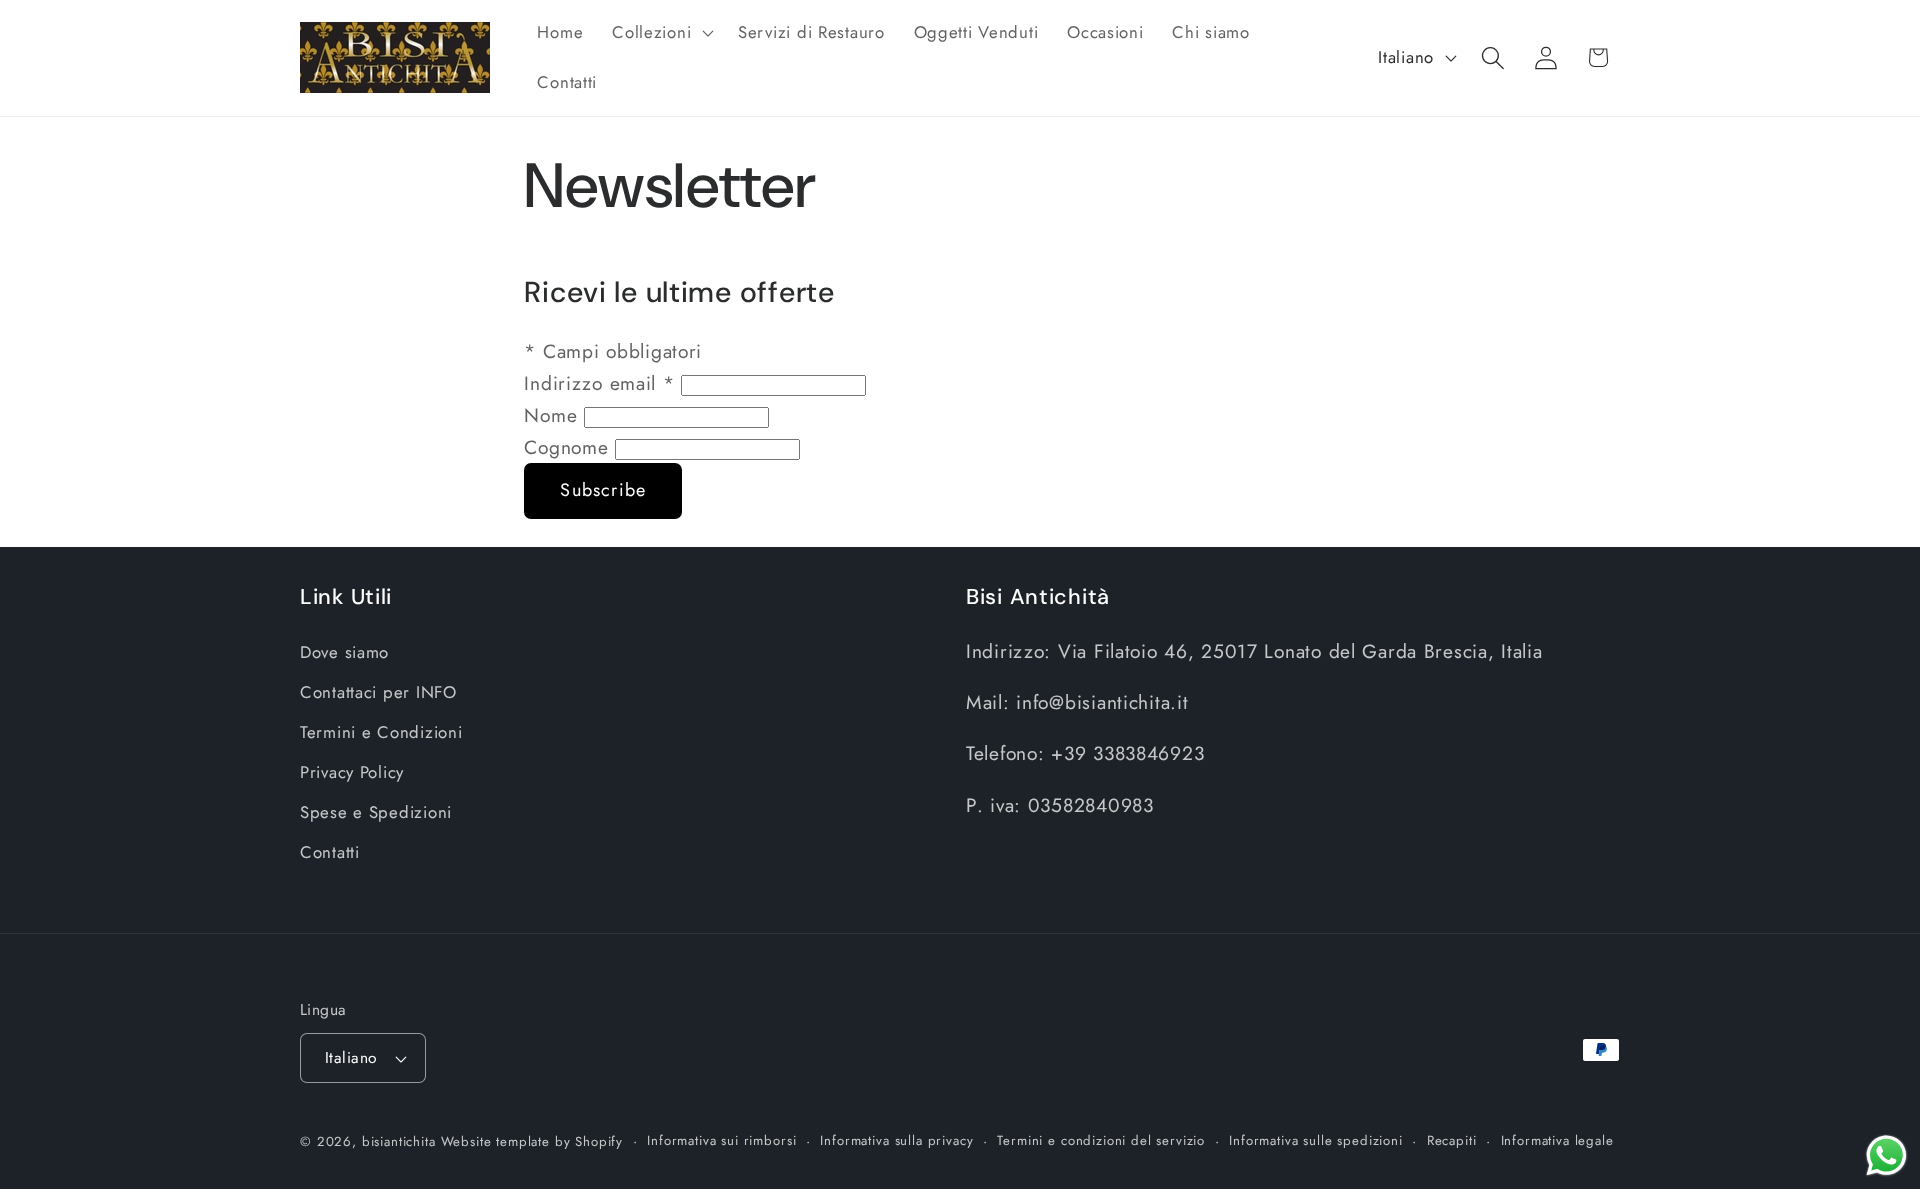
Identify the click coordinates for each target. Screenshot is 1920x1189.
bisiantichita (399, 1141)
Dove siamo (344, 653)
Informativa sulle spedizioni (1316, 1140)
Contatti (330, 852)
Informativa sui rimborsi (721, 1140)
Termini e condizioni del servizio (1101, 1140)
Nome (554, 415)
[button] (661, 33)
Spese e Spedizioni (376, 812)
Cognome (569, 447)
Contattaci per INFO (378, 693)
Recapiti (1452, 1140)
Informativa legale (1557, 1140)
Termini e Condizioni (381, 733)
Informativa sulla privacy (896, 1140)
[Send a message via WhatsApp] (1886, 1155)
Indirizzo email (599, 383)
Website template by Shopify (532, 1141)
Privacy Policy (352, 772)
